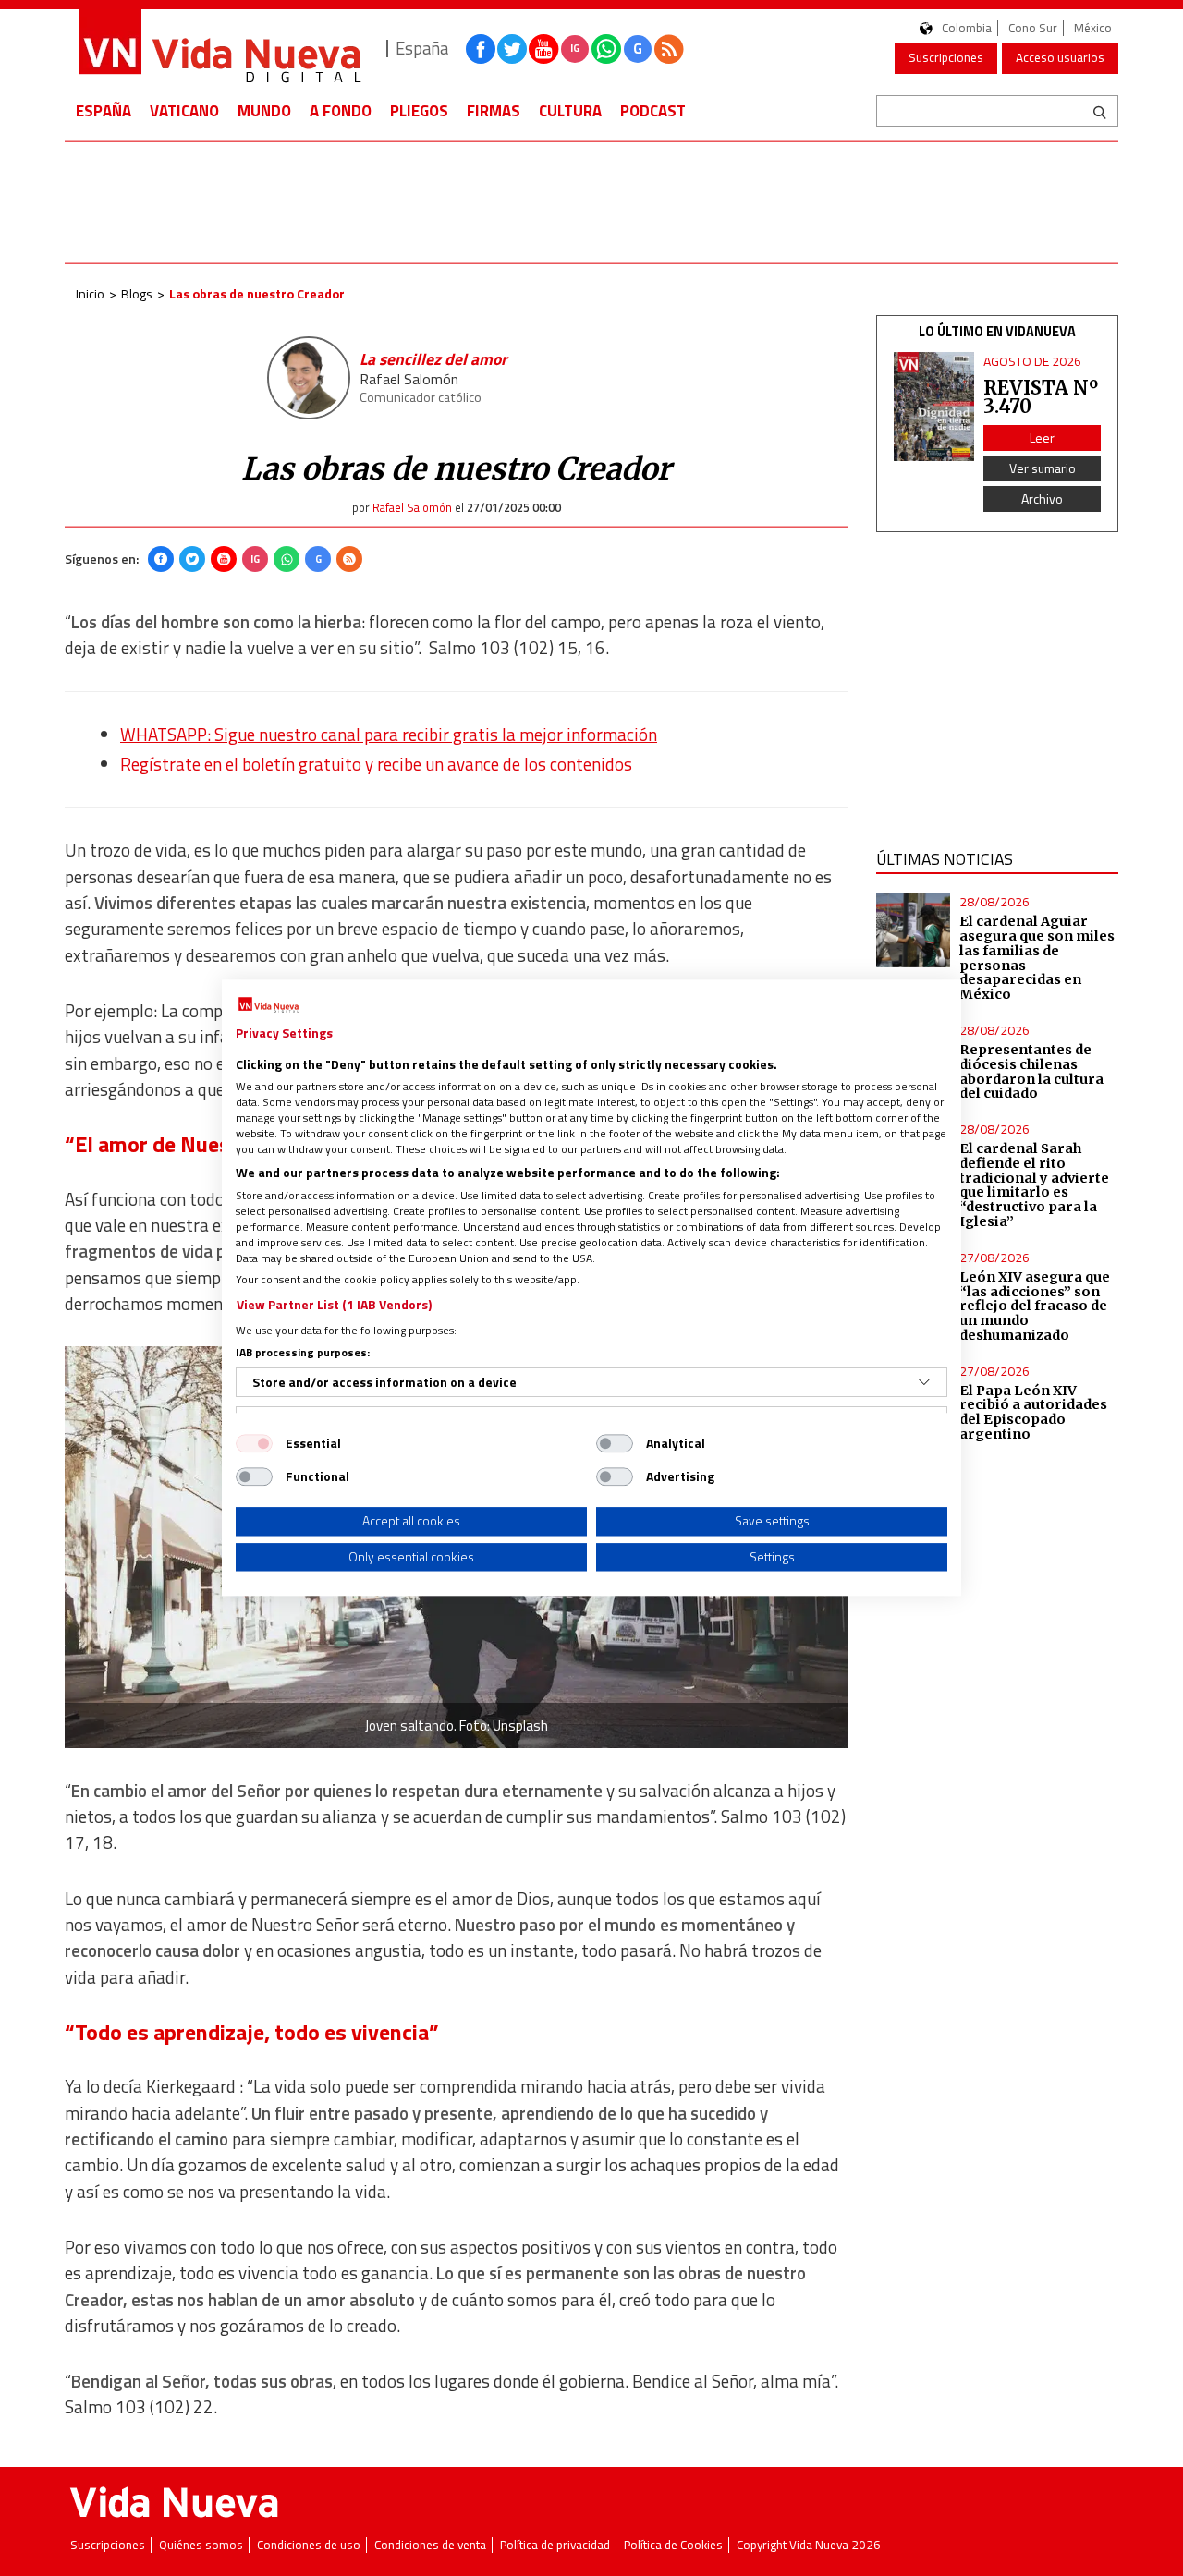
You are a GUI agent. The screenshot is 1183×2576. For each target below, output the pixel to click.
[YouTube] (224, 559)
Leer (1042, 437)
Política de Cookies (673, 2545)
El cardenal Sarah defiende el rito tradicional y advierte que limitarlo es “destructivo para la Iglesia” (1034, 1185)
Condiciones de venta (430, 2545)
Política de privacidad (555, 2545)
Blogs (137, 293)
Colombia (967, 28)
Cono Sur (1033, 28)
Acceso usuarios (1060, 57)
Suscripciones (946, 57)
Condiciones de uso (309, 2545)
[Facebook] (161, 559)
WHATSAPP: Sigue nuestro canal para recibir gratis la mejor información (389, 735)
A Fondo (341, 111)
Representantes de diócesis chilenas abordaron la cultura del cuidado (1031, 1072)
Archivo (1042, 498)
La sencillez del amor (433, 359)
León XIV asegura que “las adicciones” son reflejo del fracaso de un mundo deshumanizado (1035, 1306)
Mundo (264, 111)
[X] (192, 559)
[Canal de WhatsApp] (606, 49)
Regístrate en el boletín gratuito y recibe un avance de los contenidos (376, 764)
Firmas (494, 111)
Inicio (90, 293)
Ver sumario (1043, 468)
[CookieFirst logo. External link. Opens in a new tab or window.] (268, 1005)
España (104, 111)
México (1093, 28)
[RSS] (349, 559)
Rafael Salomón (409, 379)
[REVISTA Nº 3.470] (934, 407)
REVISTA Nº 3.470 (1041, 397)
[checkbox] (254, 1443)
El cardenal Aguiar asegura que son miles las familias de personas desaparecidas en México (1037, 958)
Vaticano (184, 111)
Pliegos (419, 111)
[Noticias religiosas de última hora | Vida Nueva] (219, 49)
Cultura (570, 111)
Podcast (653, 111)
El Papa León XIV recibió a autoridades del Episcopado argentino (1033, 1413)
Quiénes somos (201, 2545)
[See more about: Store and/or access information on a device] (924, 1382)
